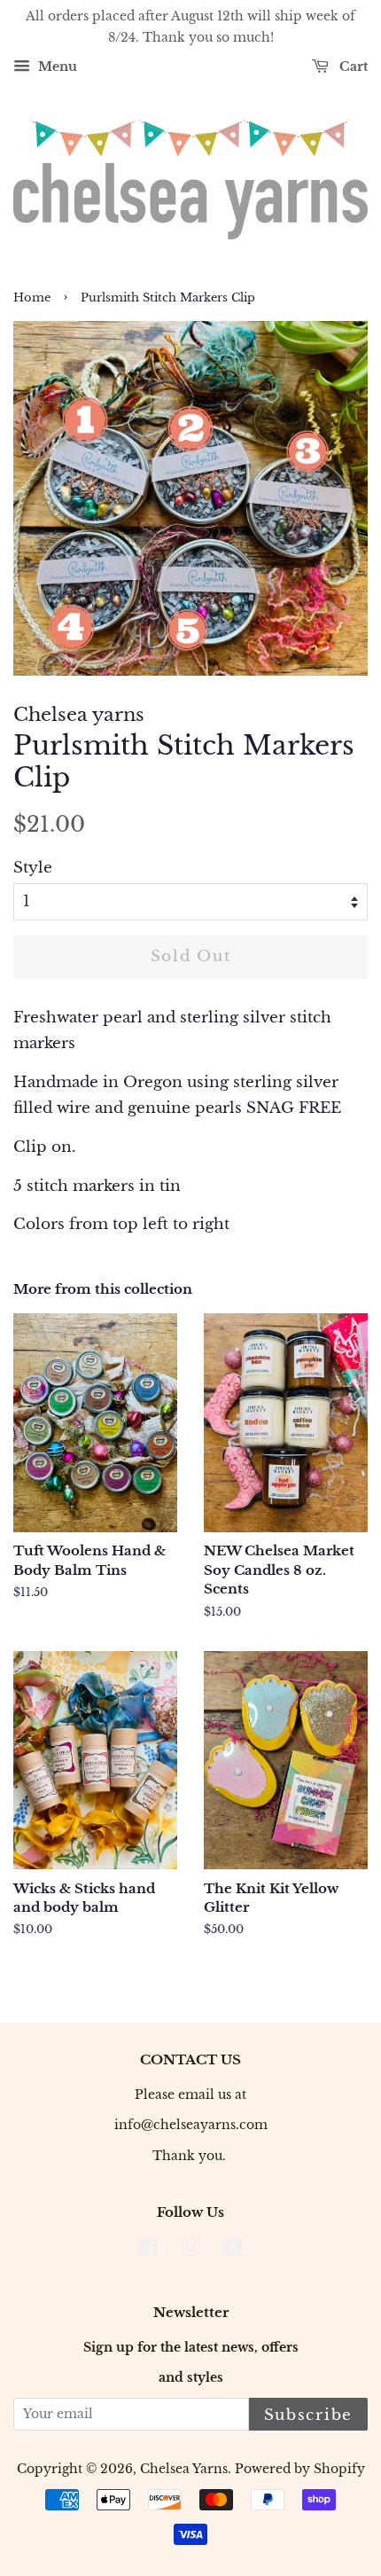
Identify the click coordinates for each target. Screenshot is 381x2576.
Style (33, 868)
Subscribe (308, 2415)
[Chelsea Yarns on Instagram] (190, 2251)
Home (32, 298)
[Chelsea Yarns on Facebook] (148, 2251)
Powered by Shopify (300, 2469)
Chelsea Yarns (184, 2469)
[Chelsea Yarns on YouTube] (233, 2251)
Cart (352, 67)
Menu (56, 67)
